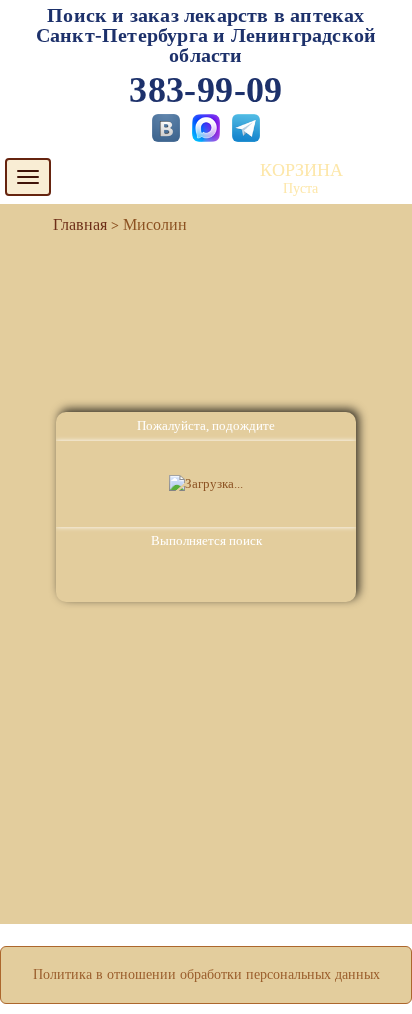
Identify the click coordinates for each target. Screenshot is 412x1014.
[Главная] (72, 224)
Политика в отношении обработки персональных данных (206, 974)
